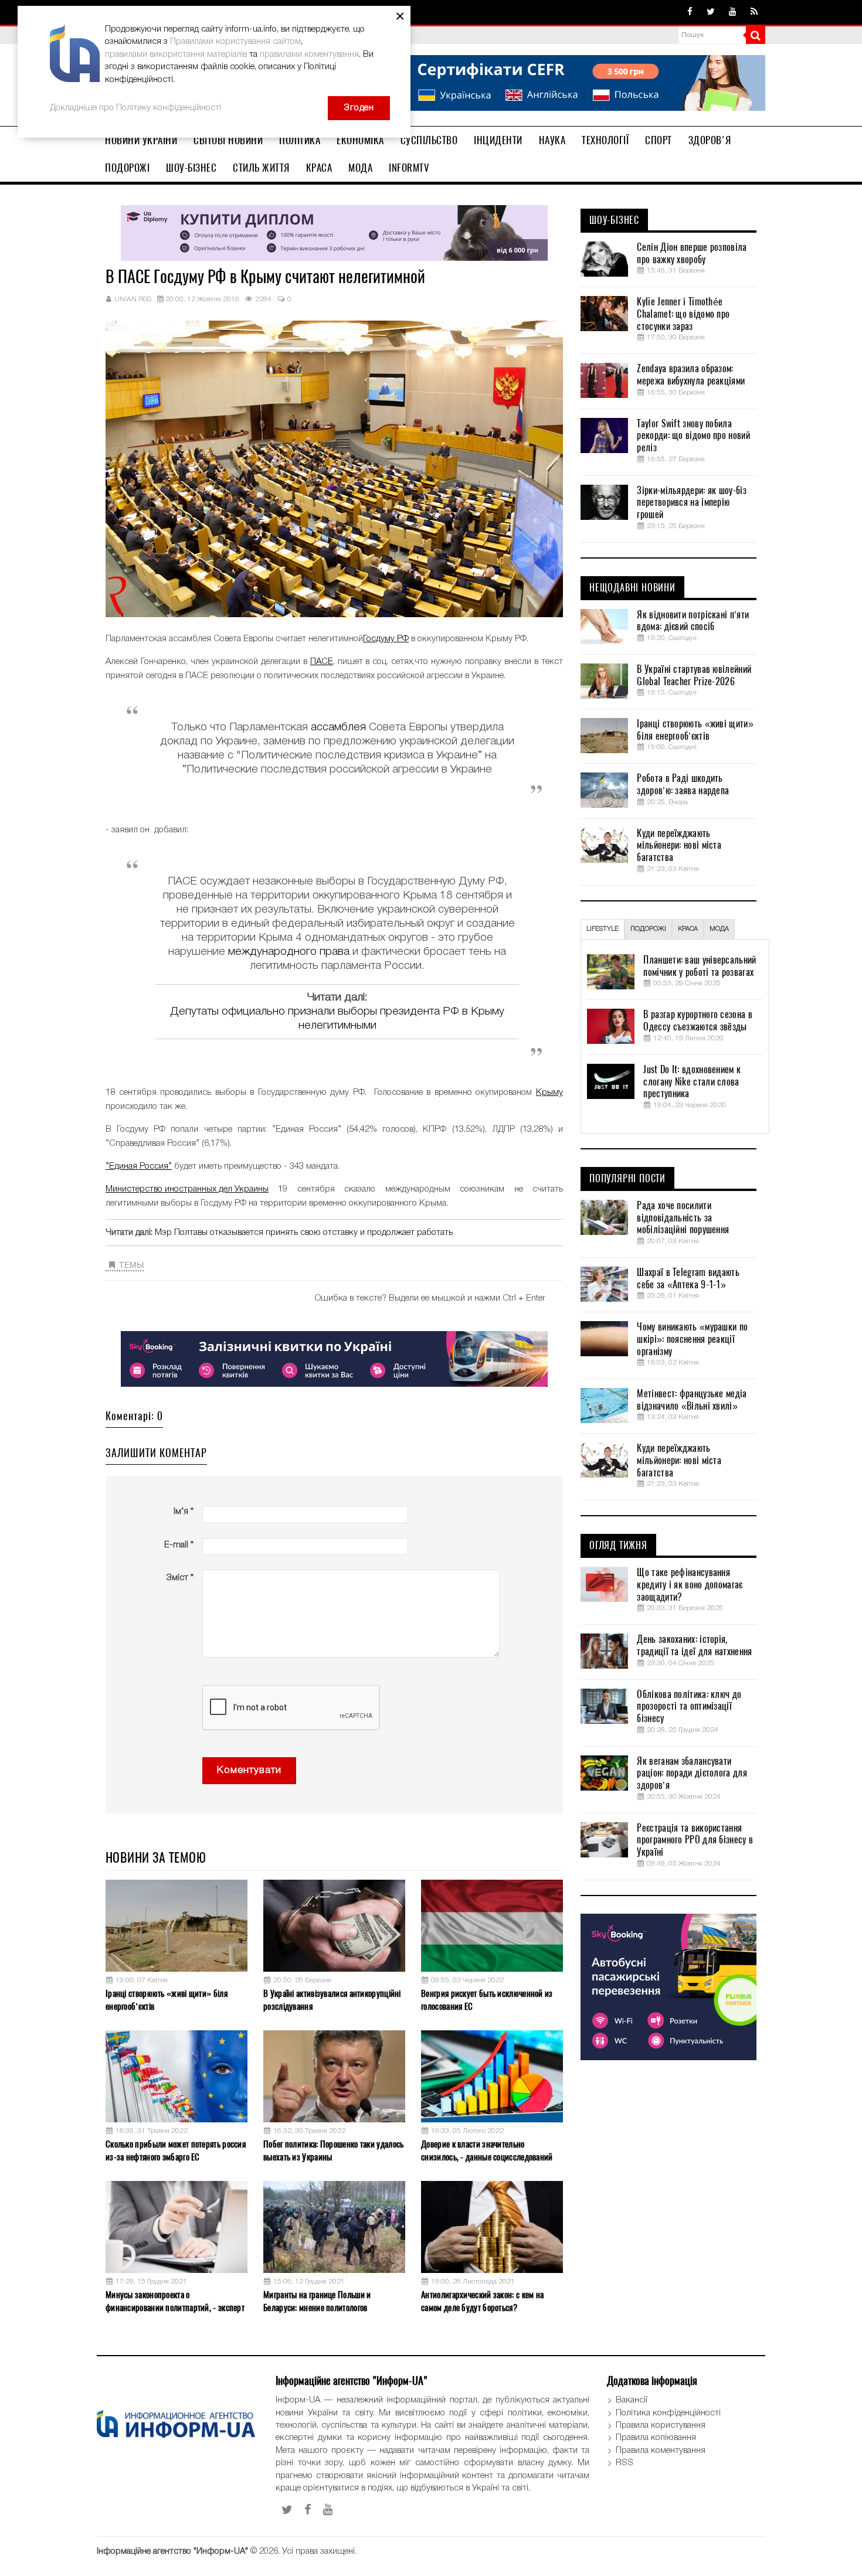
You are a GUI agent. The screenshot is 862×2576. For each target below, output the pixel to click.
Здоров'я (710, 140)
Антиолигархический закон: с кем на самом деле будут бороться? (482, 2301)
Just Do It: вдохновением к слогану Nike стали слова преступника (692, 1082)
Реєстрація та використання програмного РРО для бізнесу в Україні (695, 1840)
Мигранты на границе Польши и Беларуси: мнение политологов (317, 2301)
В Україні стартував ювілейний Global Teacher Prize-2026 (694, 676)
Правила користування (661, 2425)
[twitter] (711, 12)
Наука (552, 140)
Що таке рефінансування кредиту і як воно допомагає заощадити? (690, 1585)
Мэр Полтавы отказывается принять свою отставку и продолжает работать (304, 1233)
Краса (319, 168)
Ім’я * (184, 1512)
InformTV (409, 168)
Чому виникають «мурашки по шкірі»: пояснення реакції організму (692, 1339)
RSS (625, 2463)
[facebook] (690, 12)
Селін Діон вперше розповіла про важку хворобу (692, 253)
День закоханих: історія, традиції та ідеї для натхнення (694, 1646)
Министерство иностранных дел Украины (187, 1189)
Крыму (549, 1093)
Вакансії (632, 2400)
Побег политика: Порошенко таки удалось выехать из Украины (333, 2150)
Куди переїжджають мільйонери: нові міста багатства (679, 846)
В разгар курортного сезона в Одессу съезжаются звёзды (698, 1021)
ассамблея (338, 727)
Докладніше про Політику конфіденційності (135, 108)
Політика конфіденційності (668, 2413)
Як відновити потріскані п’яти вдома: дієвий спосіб (693, 621)
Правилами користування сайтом (235, 42)
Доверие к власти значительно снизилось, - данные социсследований (487, 2150)
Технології (605, 140)
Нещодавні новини (632, 588)
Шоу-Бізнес (191, 168)
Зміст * (180, 1578)
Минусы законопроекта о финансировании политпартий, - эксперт (175, 2301)
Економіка (360, 140)
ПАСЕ (322, 662)
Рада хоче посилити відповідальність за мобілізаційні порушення (683, 1218)
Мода (360, 168)
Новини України (141, 140)
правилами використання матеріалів (176, 55)
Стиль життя (261, 168)
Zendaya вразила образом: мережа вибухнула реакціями (691, 375)
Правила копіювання (656, 2438)
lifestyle (603, 929)
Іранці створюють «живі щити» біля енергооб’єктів (167, 2000)
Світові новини (228, 140)
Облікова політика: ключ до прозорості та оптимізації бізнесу (689, 1707)
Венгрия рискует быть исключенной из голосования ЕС (487, 2000)
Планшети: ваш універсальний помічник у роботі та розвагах (700, 966)
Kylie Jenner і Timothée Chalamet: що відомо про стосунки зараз (683, 314)
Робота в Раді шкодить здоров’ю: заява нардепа (683, 785)
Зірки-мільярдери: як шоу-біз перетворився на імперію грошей (691, 503)
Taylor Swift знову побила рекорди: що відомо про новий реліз (693, 436)
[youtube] (733, 12)
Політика (300, 140)
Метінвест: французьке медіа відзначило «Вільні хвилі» (692, 1400)
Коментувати (249, 1770)
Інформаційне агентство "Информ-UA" (172, 2551)
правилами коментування (309, 55)
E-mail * (179, 1545)
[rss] (754, 12)
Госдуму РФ (386, 639)
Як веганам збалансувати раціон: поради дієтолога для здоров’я (692, 1774)
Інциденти (498, 140)
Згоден (359, 108)
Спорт (659, 140)
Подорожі (127, 168)
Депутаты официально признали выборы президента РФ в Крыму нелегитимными (337, 1019)
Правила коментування (661, 2451)
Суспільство (429, 140)
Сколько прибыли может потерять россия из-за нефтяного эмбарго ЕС (176, 2150)
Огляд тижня (618, 1546)
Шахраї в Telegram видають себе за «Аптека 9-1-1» (688, 1279)
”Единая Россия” (139, 1166)
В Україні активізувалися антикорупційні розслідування (332, 2000)
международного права (289, 952)
